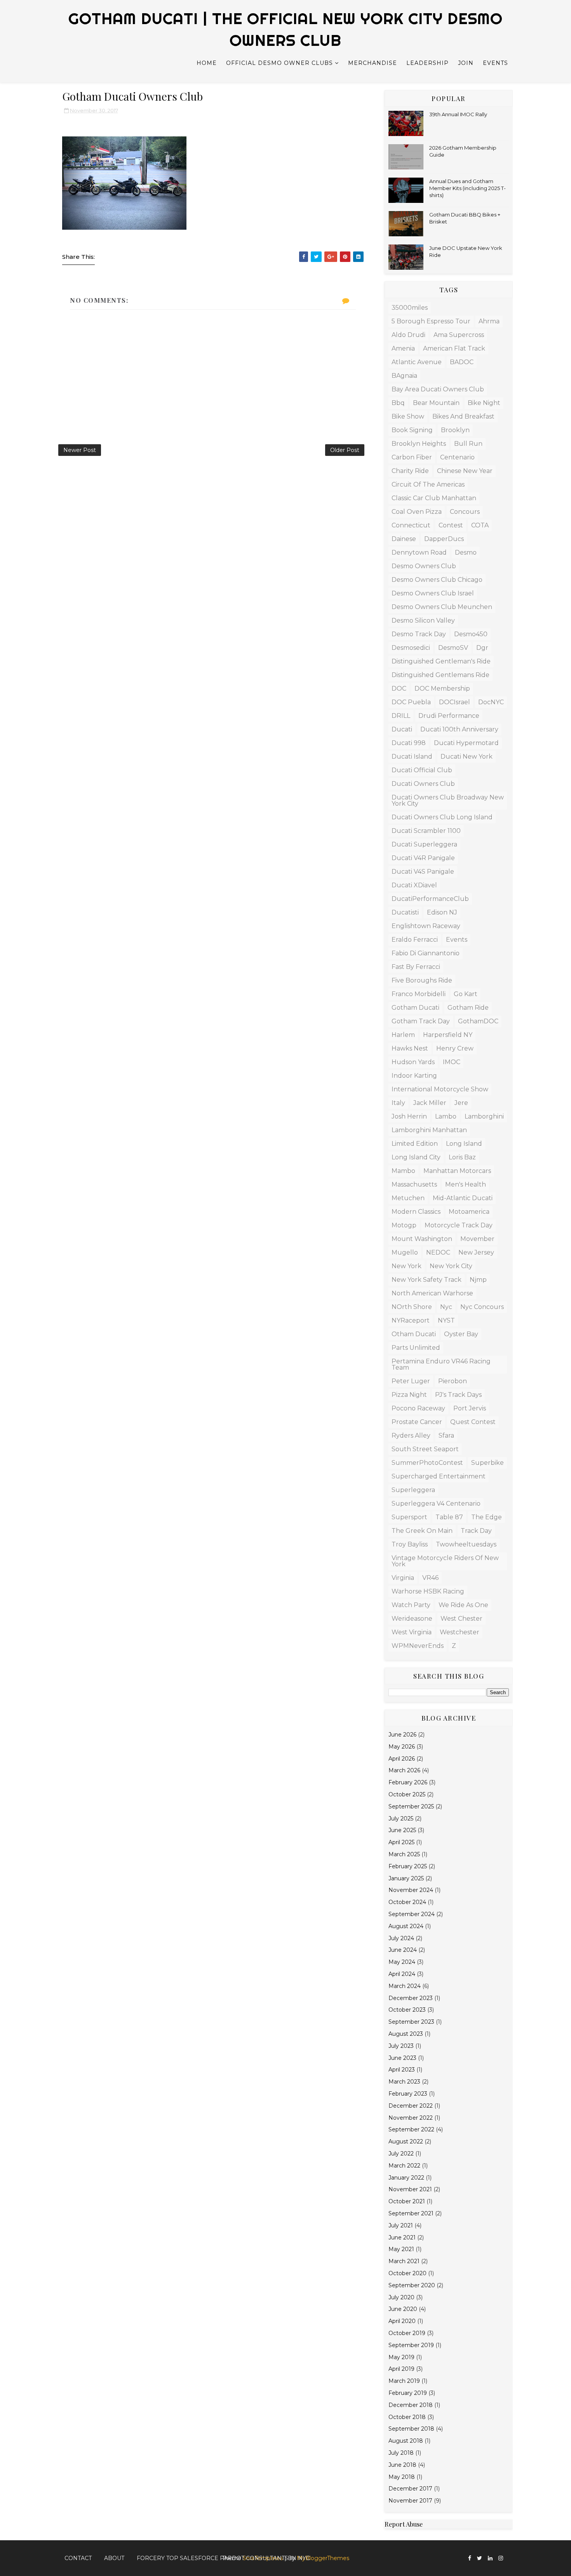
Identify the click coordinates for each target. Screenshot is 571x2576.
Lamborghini (484, 1116)
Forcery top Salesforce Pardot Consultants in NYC (223, 2558)
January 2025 (406, 1878)
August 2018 (406, 2441)
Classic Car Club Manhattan (434, 498)
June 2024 (403, 1950)
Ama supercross (459, 335)
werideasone (412, 1619)
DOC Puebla (411, 702)
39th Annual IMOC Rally (458, 114)
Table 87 (449, 1517)
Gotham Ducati (415, 1008)
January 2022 (406, 2178)
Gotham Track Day (421, 1021)
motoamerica (469, 1212)
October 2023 (407, 2010)
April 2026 (402, 1759)
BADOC (462, 362)
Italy (398, 1103)
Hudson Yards (413, 1062)
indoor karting (414, 1076)
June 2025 (402, 1830)
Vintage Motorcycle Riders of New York (445, 1561)
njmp (478, 1280)
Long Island (464, 1144)
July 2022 (401, 2154)
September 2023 (411, 2022)
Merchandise (373, 63)
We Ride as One (463, 1605)
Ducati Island (412, 757)
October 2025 (407, 1794)
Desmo (466, 552)
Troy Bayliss (410, 1544)
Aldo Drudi (408, 335)
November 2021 (410, 2189)
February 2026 (408, 1782)
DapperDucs (444, 539)
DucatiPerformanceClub (430, 899)
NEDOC (438, 1252)
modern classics (416, 1212)
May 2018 (402, 2477)
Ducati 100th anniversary (459, 729)
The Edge (487, 1517)
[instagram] (501, 2558)
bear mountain (436, 403)
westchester (460, 1632)
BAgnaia (404, 376)
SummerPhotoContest (427, 1463)
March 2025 (404, 1854)
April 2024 (402, 1974)
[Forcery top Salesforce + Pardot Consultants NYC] (509, 2555)
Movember (477, 1239)
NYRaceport (411, 1320)
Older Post (345, 450)
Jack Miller (430, 1103)
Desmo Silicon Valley (423, 620)
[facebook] (470, 2558)
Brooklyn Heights (419, 444)
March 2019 (404, 2381)
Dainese (404, 539)
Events (495, 63)
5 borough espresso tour (431, 321)
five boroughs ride (422, 980)
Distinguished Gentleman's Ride (441, 661)
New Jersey (476, 1252)
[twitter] (480, 2558)
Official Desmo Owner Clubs (279, 63)
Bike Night (484, 403)
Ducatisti (405, 912)
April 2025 (401, 1842)
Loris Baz (462, 1157)
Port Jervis (470, 1408)
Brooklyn (455, 430)
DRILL (401, 716)
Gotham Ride (468, 1008)
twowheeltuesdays (466, 1544)
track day (476, 1531)
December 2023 (411, 1998)
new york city (451, 1266)
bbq (398, 403)
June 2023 (402, 2058)
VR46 (430, 1578)
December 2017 (410, 2489)
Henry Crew (455, 1048)
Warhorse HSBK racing (428, 1591)
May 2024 (402, 1962)
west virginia (412, 1632)
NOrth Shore (412, 1307)
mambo (403, 1171)
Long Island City (416, 1157)
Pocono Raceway (418, 1408)
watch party (411, 1605)
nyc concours (482, 1307)
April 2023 (402, 2070)
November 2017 (410, 2501)
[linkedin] (490, 2558)
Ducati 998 (409, 743)
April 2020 (402, 2321)
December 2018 (411, 2405)
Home (207, 63)
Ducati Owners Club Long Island (442, 817)
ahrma (489, 321)
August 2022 (406, 2141)
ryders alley (411, 1435)
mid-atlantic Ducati (463, 1198)
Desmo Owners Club (424, 566)
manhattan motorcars (457, 1171)
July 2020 (401, 2297)
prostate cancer (417, 1422)
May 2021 (401, 2249)
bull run (468, 444)
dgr (482, 648)
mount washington (422, 1239)
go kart (466, 994)
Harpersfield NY (448, 1035)
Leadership (427, 63)
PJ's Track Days (458, 1395)
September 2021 (411, 2213)
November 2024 (411, 1890)
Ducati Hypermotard (466, 743)
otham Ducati (414, 1334)
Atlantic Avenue (417, 362)
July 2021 (401, 2225)
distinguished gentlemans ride (440, 675)
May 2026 (402, 1747)
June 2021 (402, 2237)
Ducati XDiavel (414, 885)
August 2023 (406, 2034)
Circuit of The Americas (428, 484)
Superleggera (413, 1490)
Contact (78, 2558)
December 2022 (411, 2106)
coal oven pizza (417, 512)
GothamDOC (478, 1021)
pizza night (409, 1395)
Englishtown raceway (426, 926)
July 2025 (401, 1819)
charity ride (410, 471)
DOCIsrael (454, 702)
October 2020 (407, 2273)
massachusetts (414, 1184)
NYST (446, 1320)
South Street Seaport (425, 1449)
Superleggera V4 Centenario (436, 1504)
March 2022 (404, 2166)
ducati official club (422, 770)
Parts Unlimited (416, 1348)
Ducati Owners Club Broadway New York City (448, 800)
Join (466, 63)
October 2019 (407, 2333)
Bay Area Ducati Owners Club (438, 389)
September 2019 (411, 2345)
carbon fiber (412, 457)
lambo (446, 1116)
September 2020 (412, 2285)
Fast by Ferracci (416, 967)
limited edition (415, 1144)
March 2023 (404, 2082)
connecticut (411, 525)
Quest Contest (473, 1422)
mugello (405, 1252)
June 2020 (403, 2309)
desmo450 (471, 634)
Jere (461, 1103)
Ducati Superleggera (424, 844)
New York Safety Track (427, 1280)
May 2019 (401, 2357)
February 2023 (408, 2094)
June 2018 (402, 2465)
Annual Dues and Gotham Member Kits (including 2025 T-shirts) (467, 188)
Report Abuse (404, 2524)
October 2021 (407, 2201)
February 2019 (408, 2393)
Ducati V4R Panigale (423, 858)
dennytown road (419, 552)
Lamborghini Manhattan (429, 1130)
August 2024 (406, 1926)
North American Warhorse (432, 1293)
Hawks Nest (410, 1048)
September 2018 (411, 2429)
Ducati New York (467, 757)
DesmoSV (453, 648)
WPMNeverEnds (418, 1646)
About (114, 2558)
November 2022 (411, 2118)
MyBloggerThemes (323, 2558)
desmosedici (411, 648)
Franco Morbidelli (419, 994)
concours (465, 512)
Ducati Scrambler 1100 (426, 831)
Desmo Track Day (419, 634)
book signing (412, 430)
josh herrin (409, 1116)
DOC (399, 689)
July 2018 (401, 2453)
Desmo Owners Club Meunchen (442, 607)
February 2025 (408, 1866)
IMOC (452, 1062)
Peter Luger (411, 1381)
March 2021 (404, 2261)
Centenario (457, 457)
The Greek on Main (422, 1531)
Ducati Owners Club (423, 784)
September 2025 (411, 1806)
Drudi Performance (449, 716)
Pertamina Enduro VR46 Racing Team (441, 1364)
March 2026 (404, 1770)
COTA (480, 525)
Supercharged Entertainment (439, 1476)
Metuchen (408, 1198)
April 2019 (401, 2369)
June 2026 (402, 1735)
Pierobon (453, 1381)
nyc (446, 1307)
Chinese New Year (465, 471)
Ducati (402, 729)
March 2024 (405, 1986)
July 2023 (401, 2046)
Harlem (403, 1035)
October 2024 (407, 1902)
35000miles (410, 308)
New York (406, 1266)
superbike (487, 1463)
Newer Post (80, 450)
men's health (466, 1184)
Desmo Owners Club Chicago (437, 580)
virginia (403, 1578)
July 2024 (401, 1938)
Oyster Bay (461, 1334)
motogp (404, 1225)
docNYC (491, 702)
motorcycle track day (459, 1225)
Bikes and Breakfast (463, 416)
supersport (409, 1517)
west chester (461, 1619)
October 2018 (407, 2417)
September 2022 (411, 2129)
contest (451, 525)
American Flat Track (454, 348)
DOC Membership (442, 689)
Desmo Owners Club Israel (433, 593)
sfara (446, 1435)
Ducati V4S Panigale (423, 872)
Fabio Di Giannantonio (426, 953)
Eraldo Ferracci (415, 940)
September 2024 (412, 1914)
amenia (403, 348)
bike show (408, 416)
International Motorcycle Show (440, 1089)
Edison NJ (442, 912)
